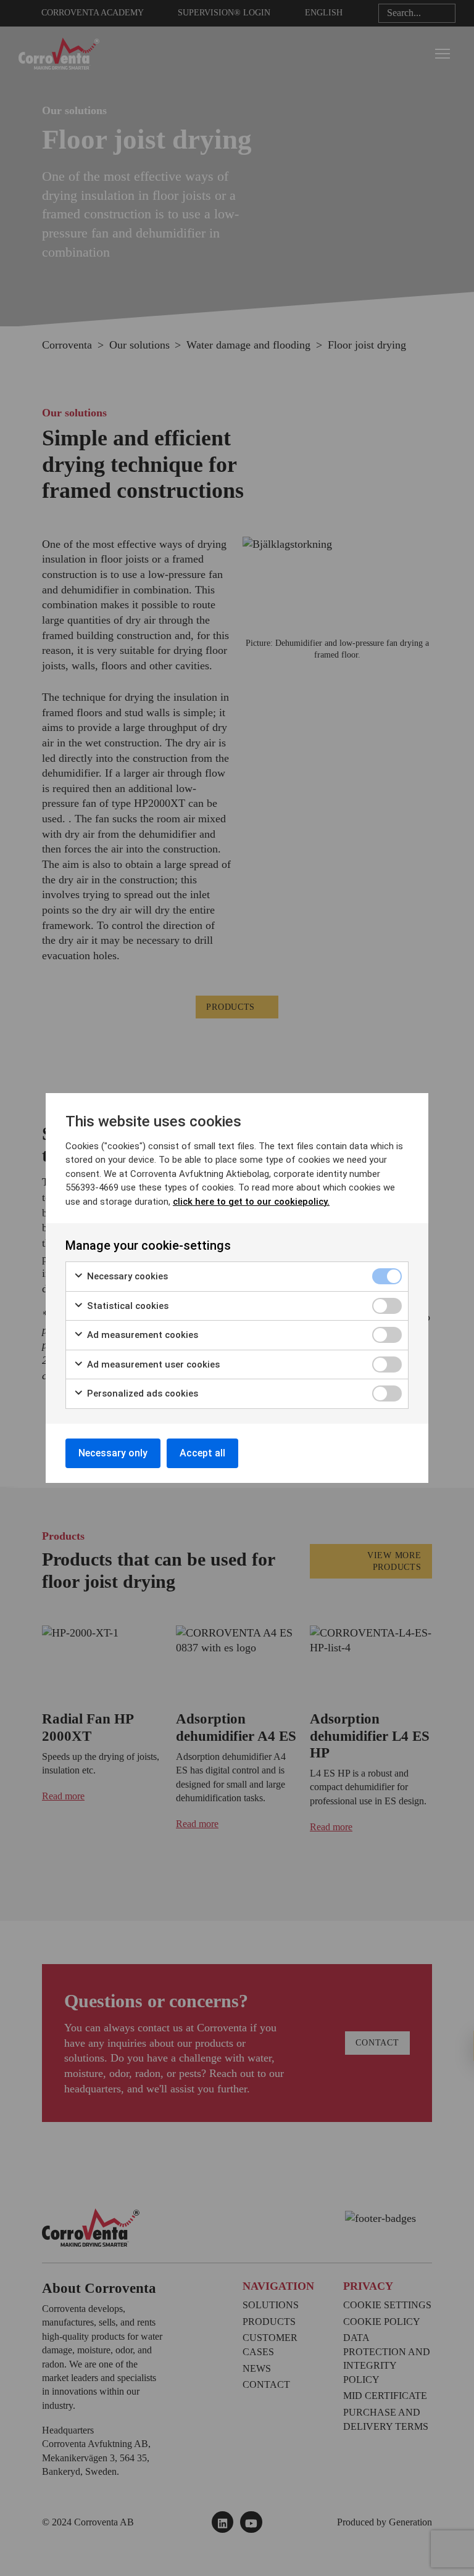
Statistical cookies (127, 1306)
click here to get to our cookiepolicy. (251, 1202)
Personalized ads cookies (141, 1393)
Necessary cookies (126, 1276)
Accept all (202, 1453)
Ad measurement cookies (141, 1335)
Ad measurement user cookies (152, 1364)
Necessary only (113, 1453)
